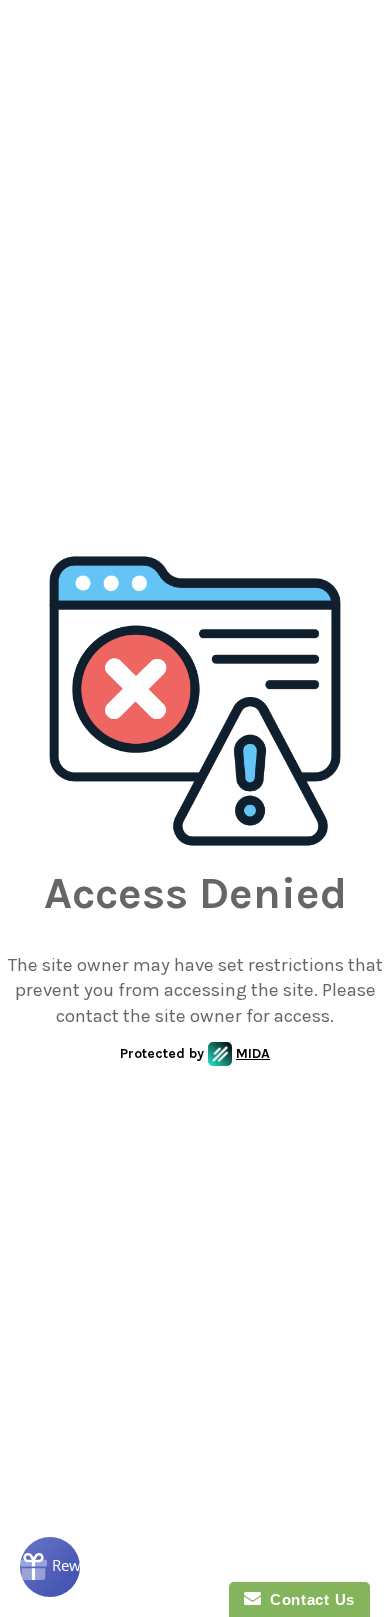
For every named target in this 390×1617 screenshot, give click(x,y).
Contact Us (308, 1599)
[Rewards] (50, 1567)
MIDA (253, 1053)
